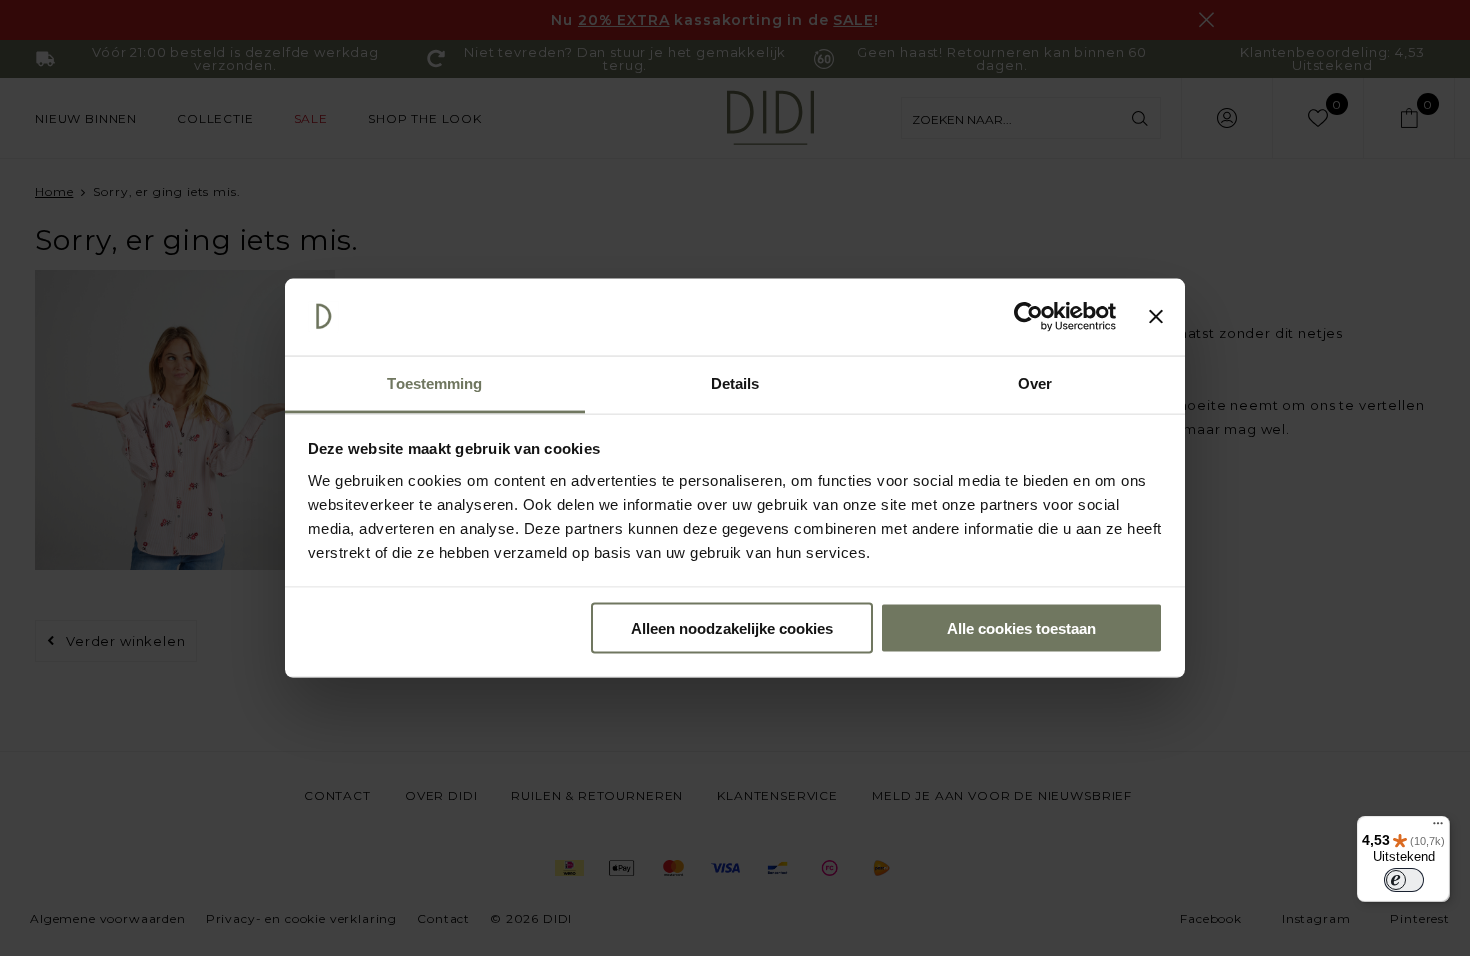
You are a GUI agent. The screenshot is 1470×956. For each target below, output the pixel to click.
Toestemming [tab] (434, 382)
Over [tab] (1035, 382)
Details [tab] (735, 382)
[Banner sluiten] (1156, 317)
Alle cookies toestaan (1021, 628)
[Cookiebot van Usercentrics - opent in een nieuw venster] (1028, 317)
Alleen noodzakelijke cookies (732, 628)
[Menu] (1438, 828)
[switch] (1404, 880)
